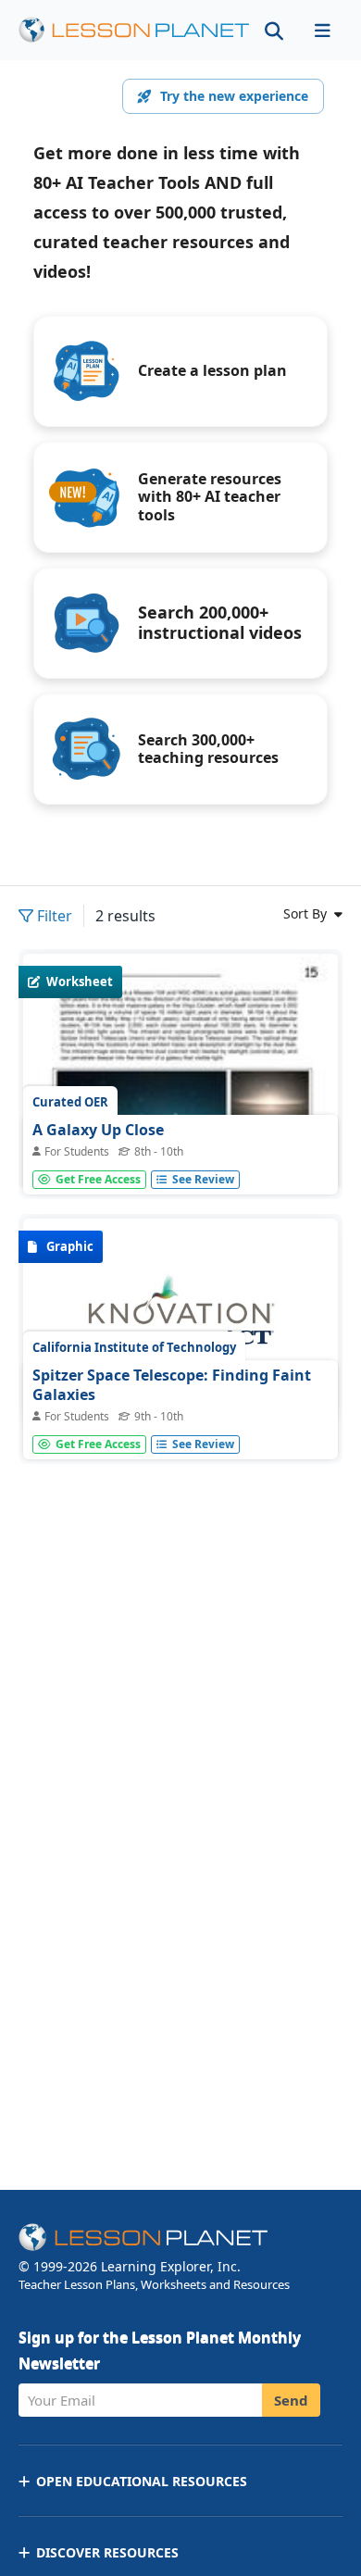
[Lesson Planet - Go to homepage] (134, 30)
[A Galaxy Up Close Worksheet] (180, 1157)
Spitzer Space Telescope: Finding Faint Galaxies (172, 1385)
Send (291, 2400)
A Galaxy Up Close (98, 1130)
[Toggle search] (274, 30)
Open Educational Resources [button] (142, 2481)
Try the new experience (234, 96)
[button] (322, 30)
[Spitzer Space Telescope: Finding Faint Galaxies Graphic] (180, 1321)
